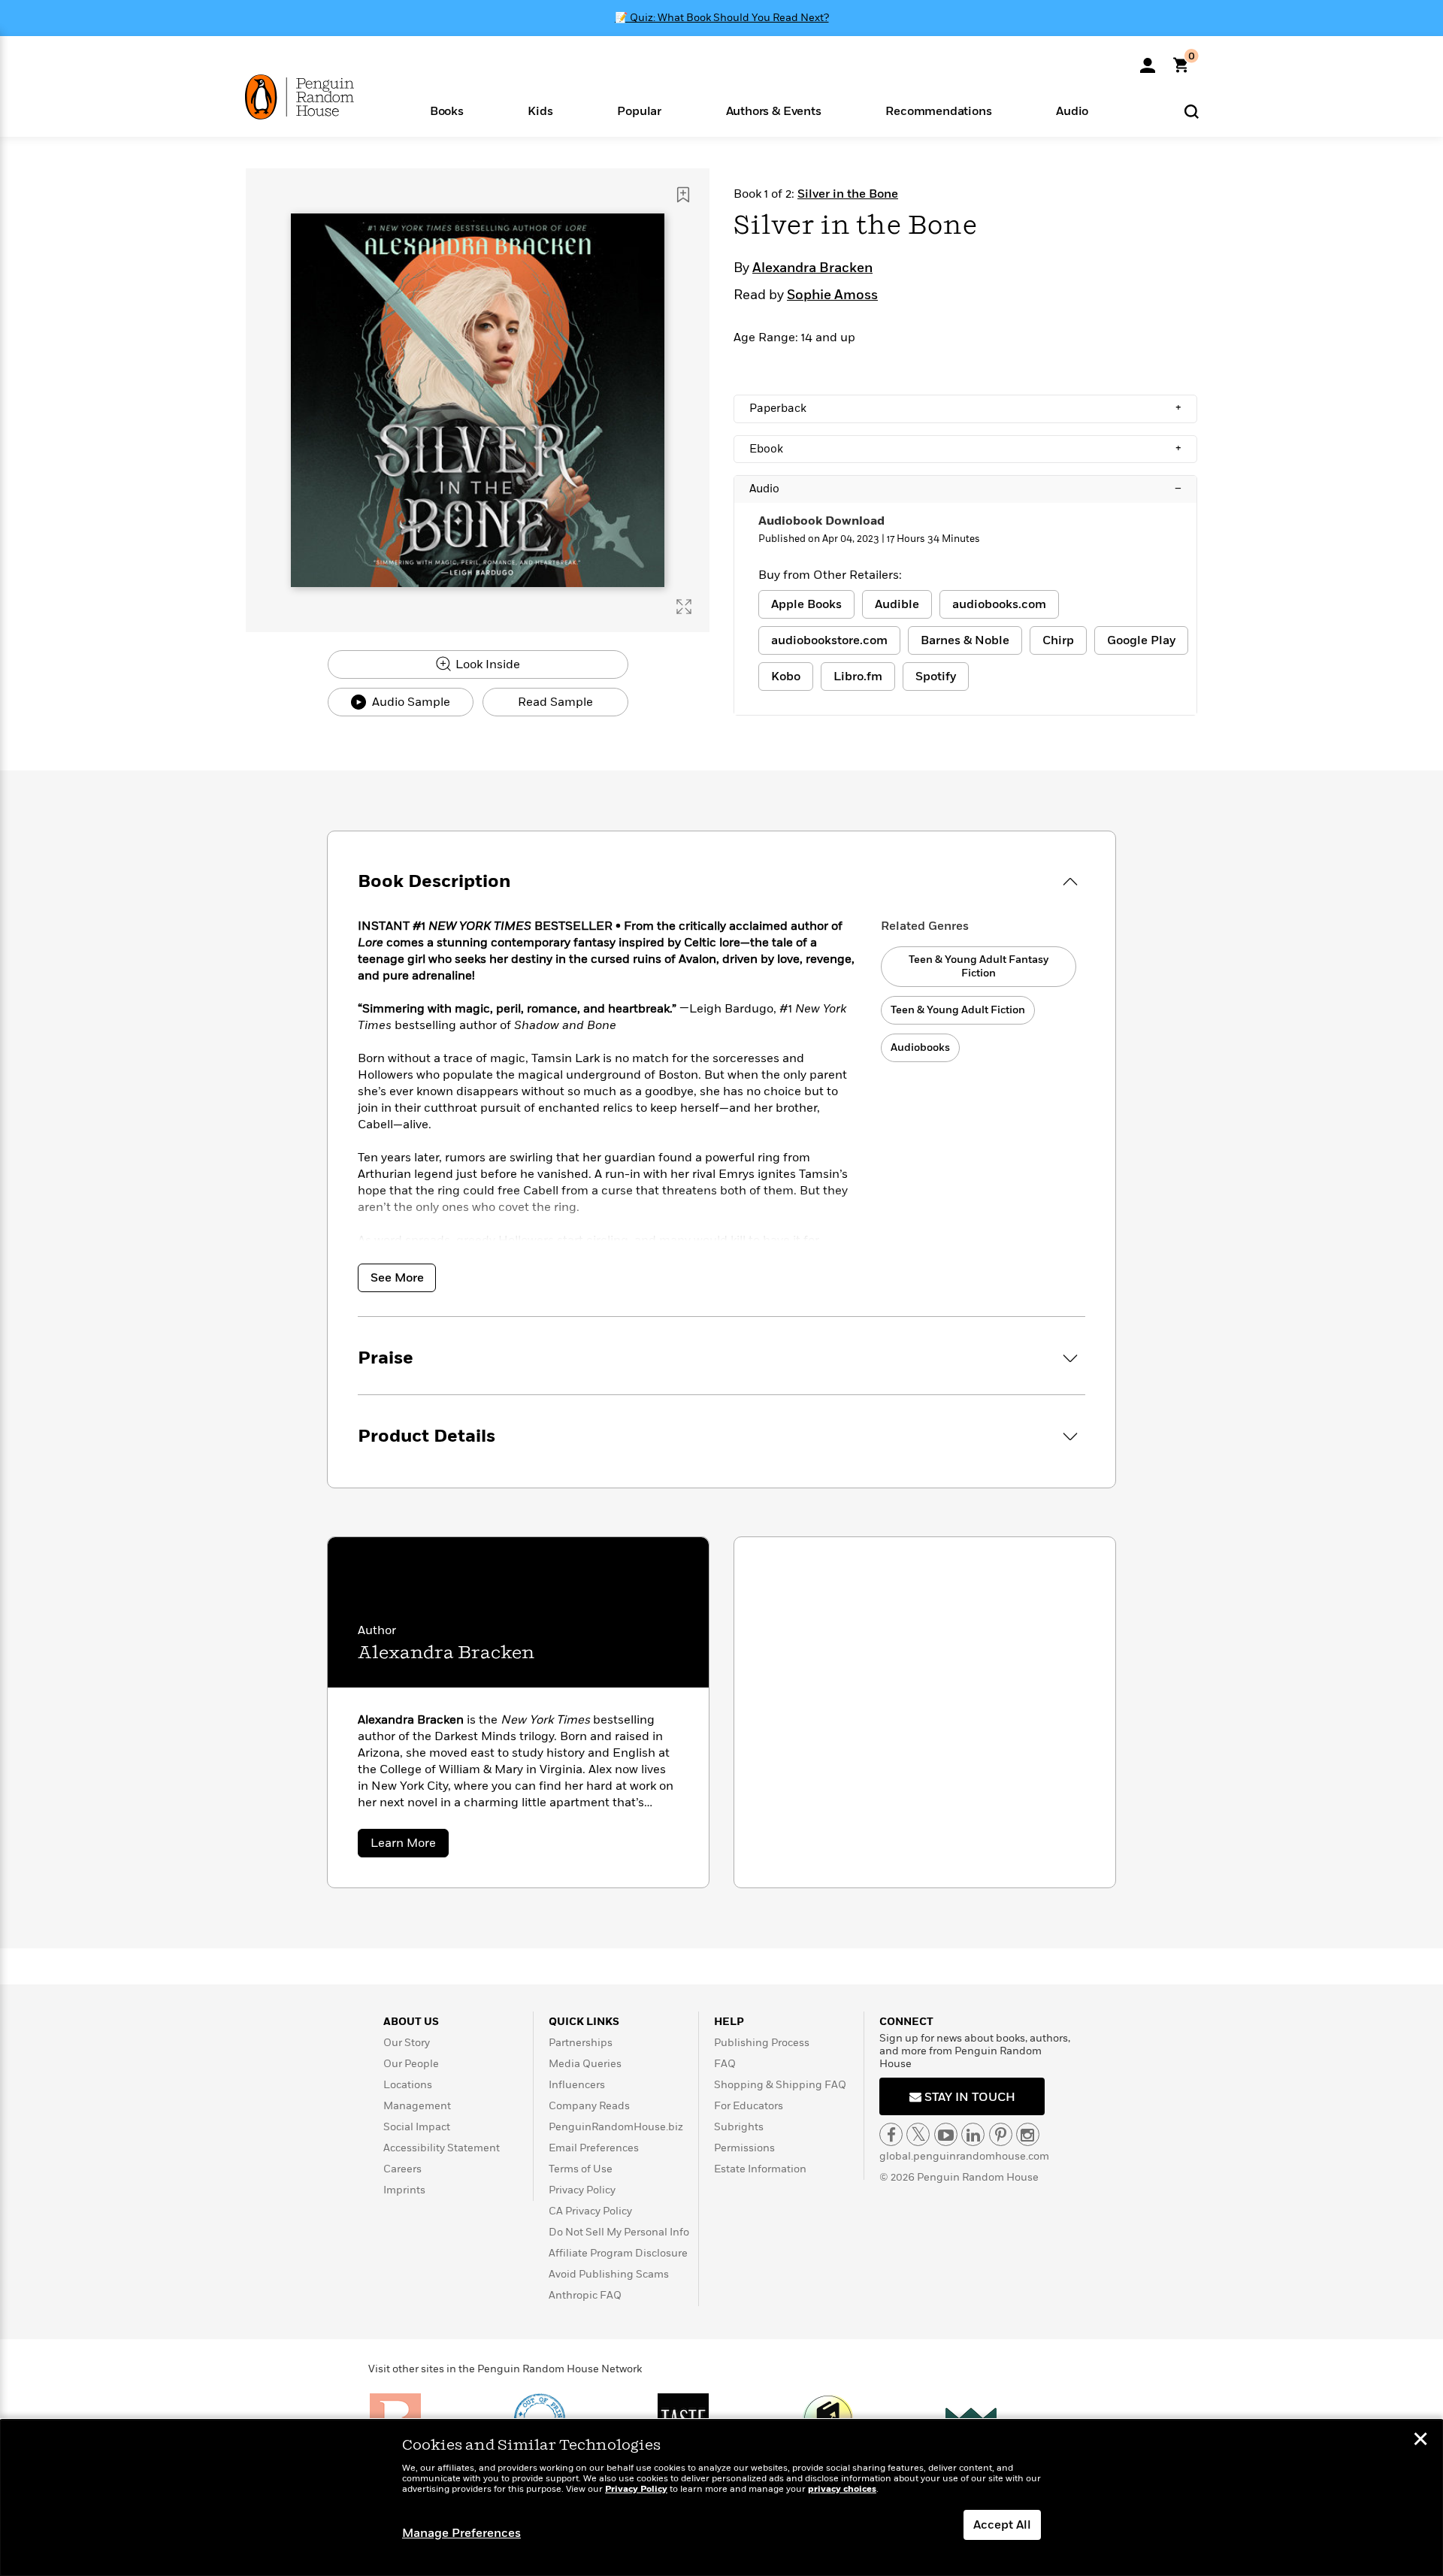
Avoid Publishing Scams (609, 2274)
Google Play (1141, 640)
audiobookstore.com (829, 640)
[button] (447, 110)
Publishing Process (762, 2043)
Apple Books (806, 604)
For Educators (749, 2106)
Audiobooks (920, 1047)
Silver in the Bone (848, 194)
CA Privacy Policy (590, 2211)
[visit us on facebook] (891, 2134)
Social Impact (417, 2127)
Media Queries (585, 2064)
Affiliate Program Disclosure (618, 2253)
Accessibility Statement (442, 2148)
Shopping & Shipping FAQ (780, 2085)
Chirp (1058, 640)
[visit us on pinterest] (1001, 2134)
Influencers (577, 2085)
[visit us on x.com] (918, 2134)
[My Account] (1148, 60)
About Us (411, 2022)
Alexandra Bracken (812, 268)
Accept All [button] (1002, 2525)
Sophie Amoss (832, 295)
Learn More (410, 1846)
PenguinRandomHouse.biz (616, 2127)
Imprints (404, 2190)
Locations (408, 2085)
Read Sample (555, 702)
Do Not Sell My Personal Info (619, 2232)
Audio (965, 489)
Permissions (744, 2148)
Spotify (936, 677)
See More (397, 1278)
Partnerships (581, 2043)
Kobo (786, 677)
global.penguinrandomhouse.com (964, 2156)
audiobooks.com (999, 604)
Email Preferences (594, 2148)
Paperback (965, 408)
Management (417, 2106)
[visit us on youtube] (946, 2134)
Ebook (965, 449)
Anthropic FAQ (585, 2295)
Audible (897, 604)
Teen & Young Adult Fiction (958, 1010)
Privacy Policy (582, 2190)
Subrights (739, 2127)
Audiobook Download (821, 521)
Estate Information (760, 2169)
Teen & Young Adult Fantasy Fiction (979, 966)
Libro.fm (858, 677)
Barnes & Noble (965, 640)
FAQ (725, 2064)
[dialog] (721, 2498)
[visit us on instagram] (1028, 2134)
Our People (411, 2064)
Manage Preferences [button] (461, 2533)
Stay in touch (968, 2097)
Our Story (407, 2043)
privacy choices (842, 2489)
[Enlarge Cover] (684, 607)
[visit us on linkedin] (973, 2134)
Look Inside (486, 664)
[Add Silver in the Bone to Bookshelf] (683, 195)
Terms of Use (581, 2169)
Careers (402, 2169)
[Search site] (1192, 111)
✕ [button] (1420, 2441)
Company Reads (589, 2106)
